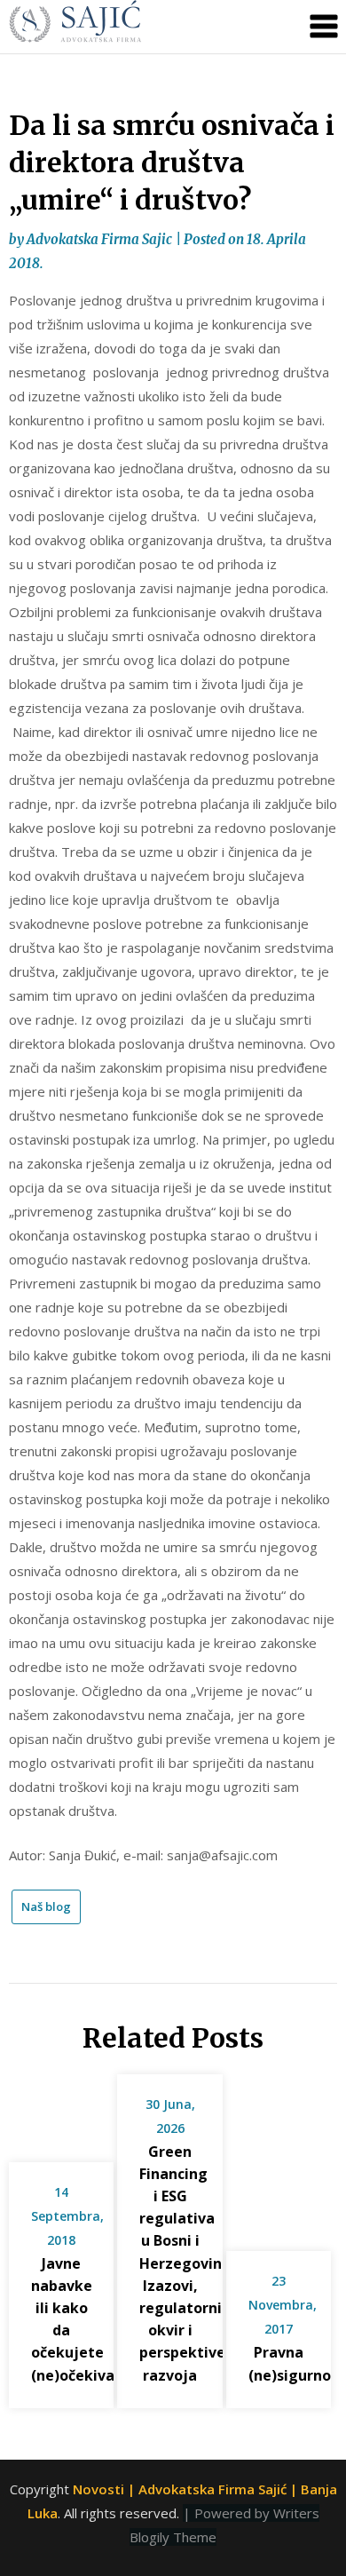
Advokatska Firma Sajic (99, 239)
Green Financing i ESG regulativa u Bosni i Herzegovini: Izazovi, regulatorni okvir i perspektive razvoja (185, 2263)
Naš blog (46, 1906)
